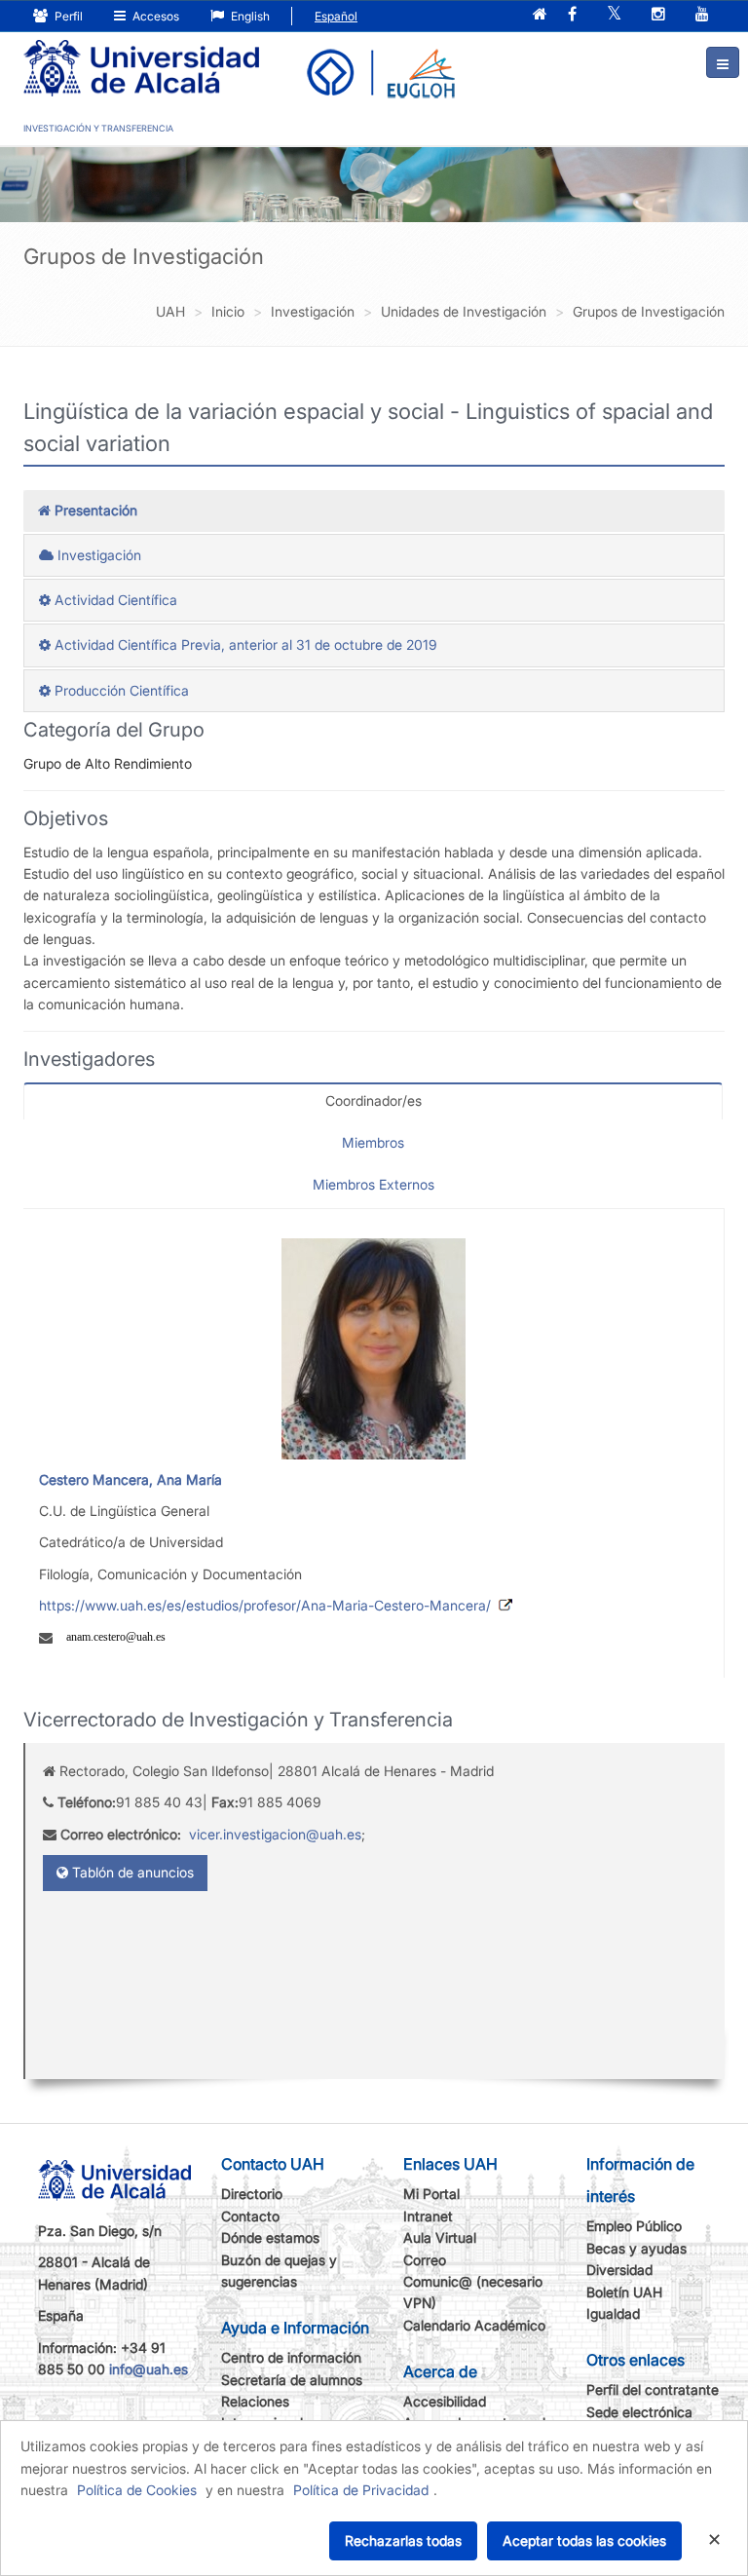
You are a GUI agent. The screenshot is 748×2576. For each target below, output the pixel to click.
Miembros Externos (374, 1184)
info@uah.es (149, 2369)
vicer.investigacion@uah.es (275, 1834)
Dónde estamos (270, 2237)
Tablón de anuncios (131, 1872)
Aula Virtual (440, 2237)
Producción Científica (120, 690)
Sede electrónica (639, 2412)
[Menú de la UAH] (723, 62)
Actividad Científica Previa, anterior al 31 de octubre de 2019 (244, 644)
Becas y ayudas (636, 2248)
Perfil (67, 16)
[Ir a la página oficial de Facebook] (572, 15)
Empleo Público (634, 2226)
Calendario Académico (474, 2325)
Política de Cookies (137, 2490)
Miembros (373, 1142)
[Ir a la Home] (141, 55)
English (249, 16)
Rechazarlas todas (403, 2540)
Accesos (154, 16)
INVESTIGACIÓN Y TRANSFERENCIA (98, 128)
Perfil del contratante (653, 2389)
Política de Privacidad (361, 2490)
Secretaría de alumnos (292, 2380)
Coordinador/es (374, 1100)
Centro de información (291, 2357)
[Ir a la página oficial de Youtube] (702, 15)
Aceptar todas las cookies (584, 2540)
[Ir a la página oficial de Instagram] (658, 15)
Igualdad (613, 2313)
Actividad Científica (114, 600)
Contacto (250, 2216)
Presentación (94, 510)
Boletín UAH (624, 2292)
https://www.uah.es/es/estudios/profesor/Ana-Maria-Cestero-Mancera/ (265, 1605)
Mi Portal (431, 2194)
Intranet (428, 2216)
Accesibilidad (445, 2401)
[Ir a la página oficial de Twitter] (614, 15)
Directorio (252, 2194)
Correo (425, 2260)
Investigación (97, 555)
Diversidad (619, 2270)
